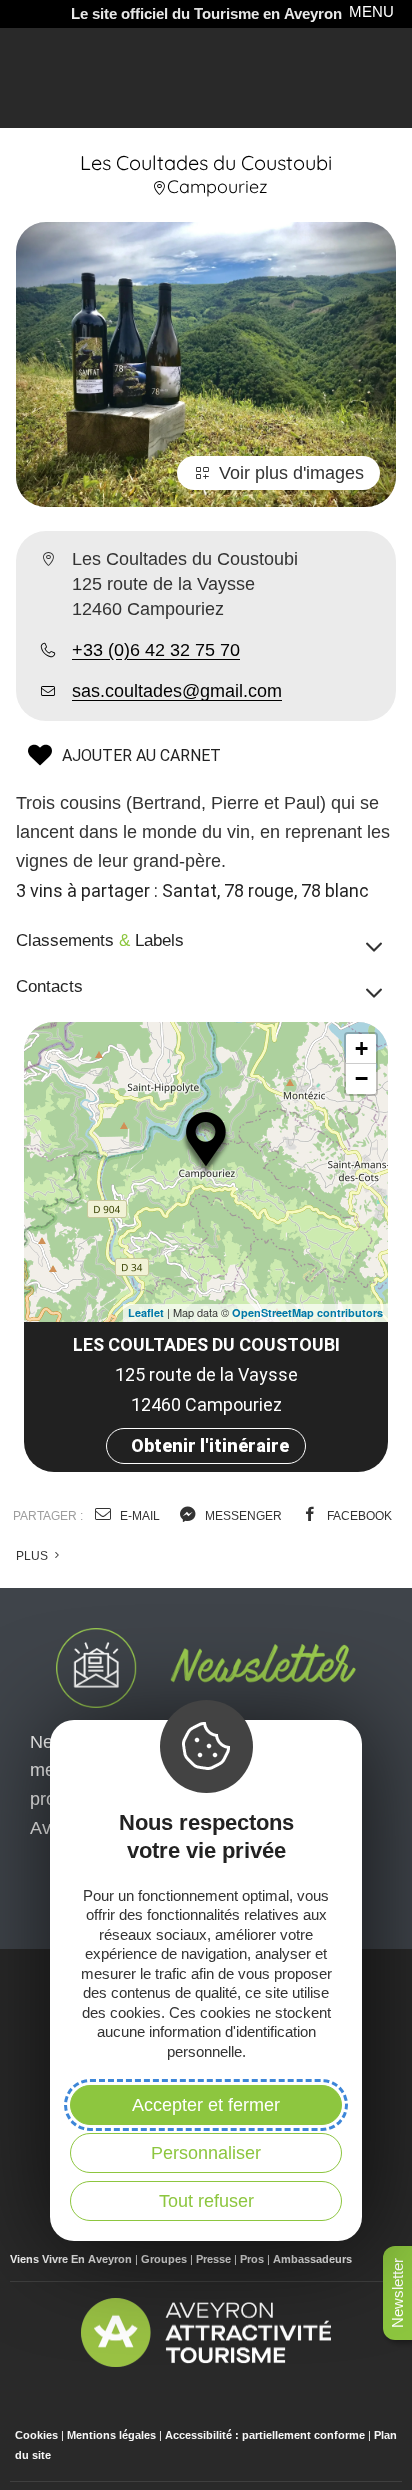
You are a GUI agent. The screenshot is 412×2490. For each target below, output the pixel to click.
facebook (358, 1516)
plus (33, 1556)
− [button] (361, 1078)
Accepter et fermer (206, 2105)
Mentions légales (111, 2435)
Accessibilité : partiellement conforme (265, 2435)
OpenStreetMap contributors (307, 1312)
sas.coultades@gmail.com (177, 691)
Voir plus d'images (291, 473)
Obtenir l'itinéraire (210, 1445)
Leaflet (146, 1312)
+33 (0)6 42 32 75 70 (156, 650)
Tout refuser (206, 2201)
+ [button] (361, 1048)
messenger (242, 1516)
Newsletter (397, 2293)
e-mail (138, 1516)
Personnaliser (206, 2153)
